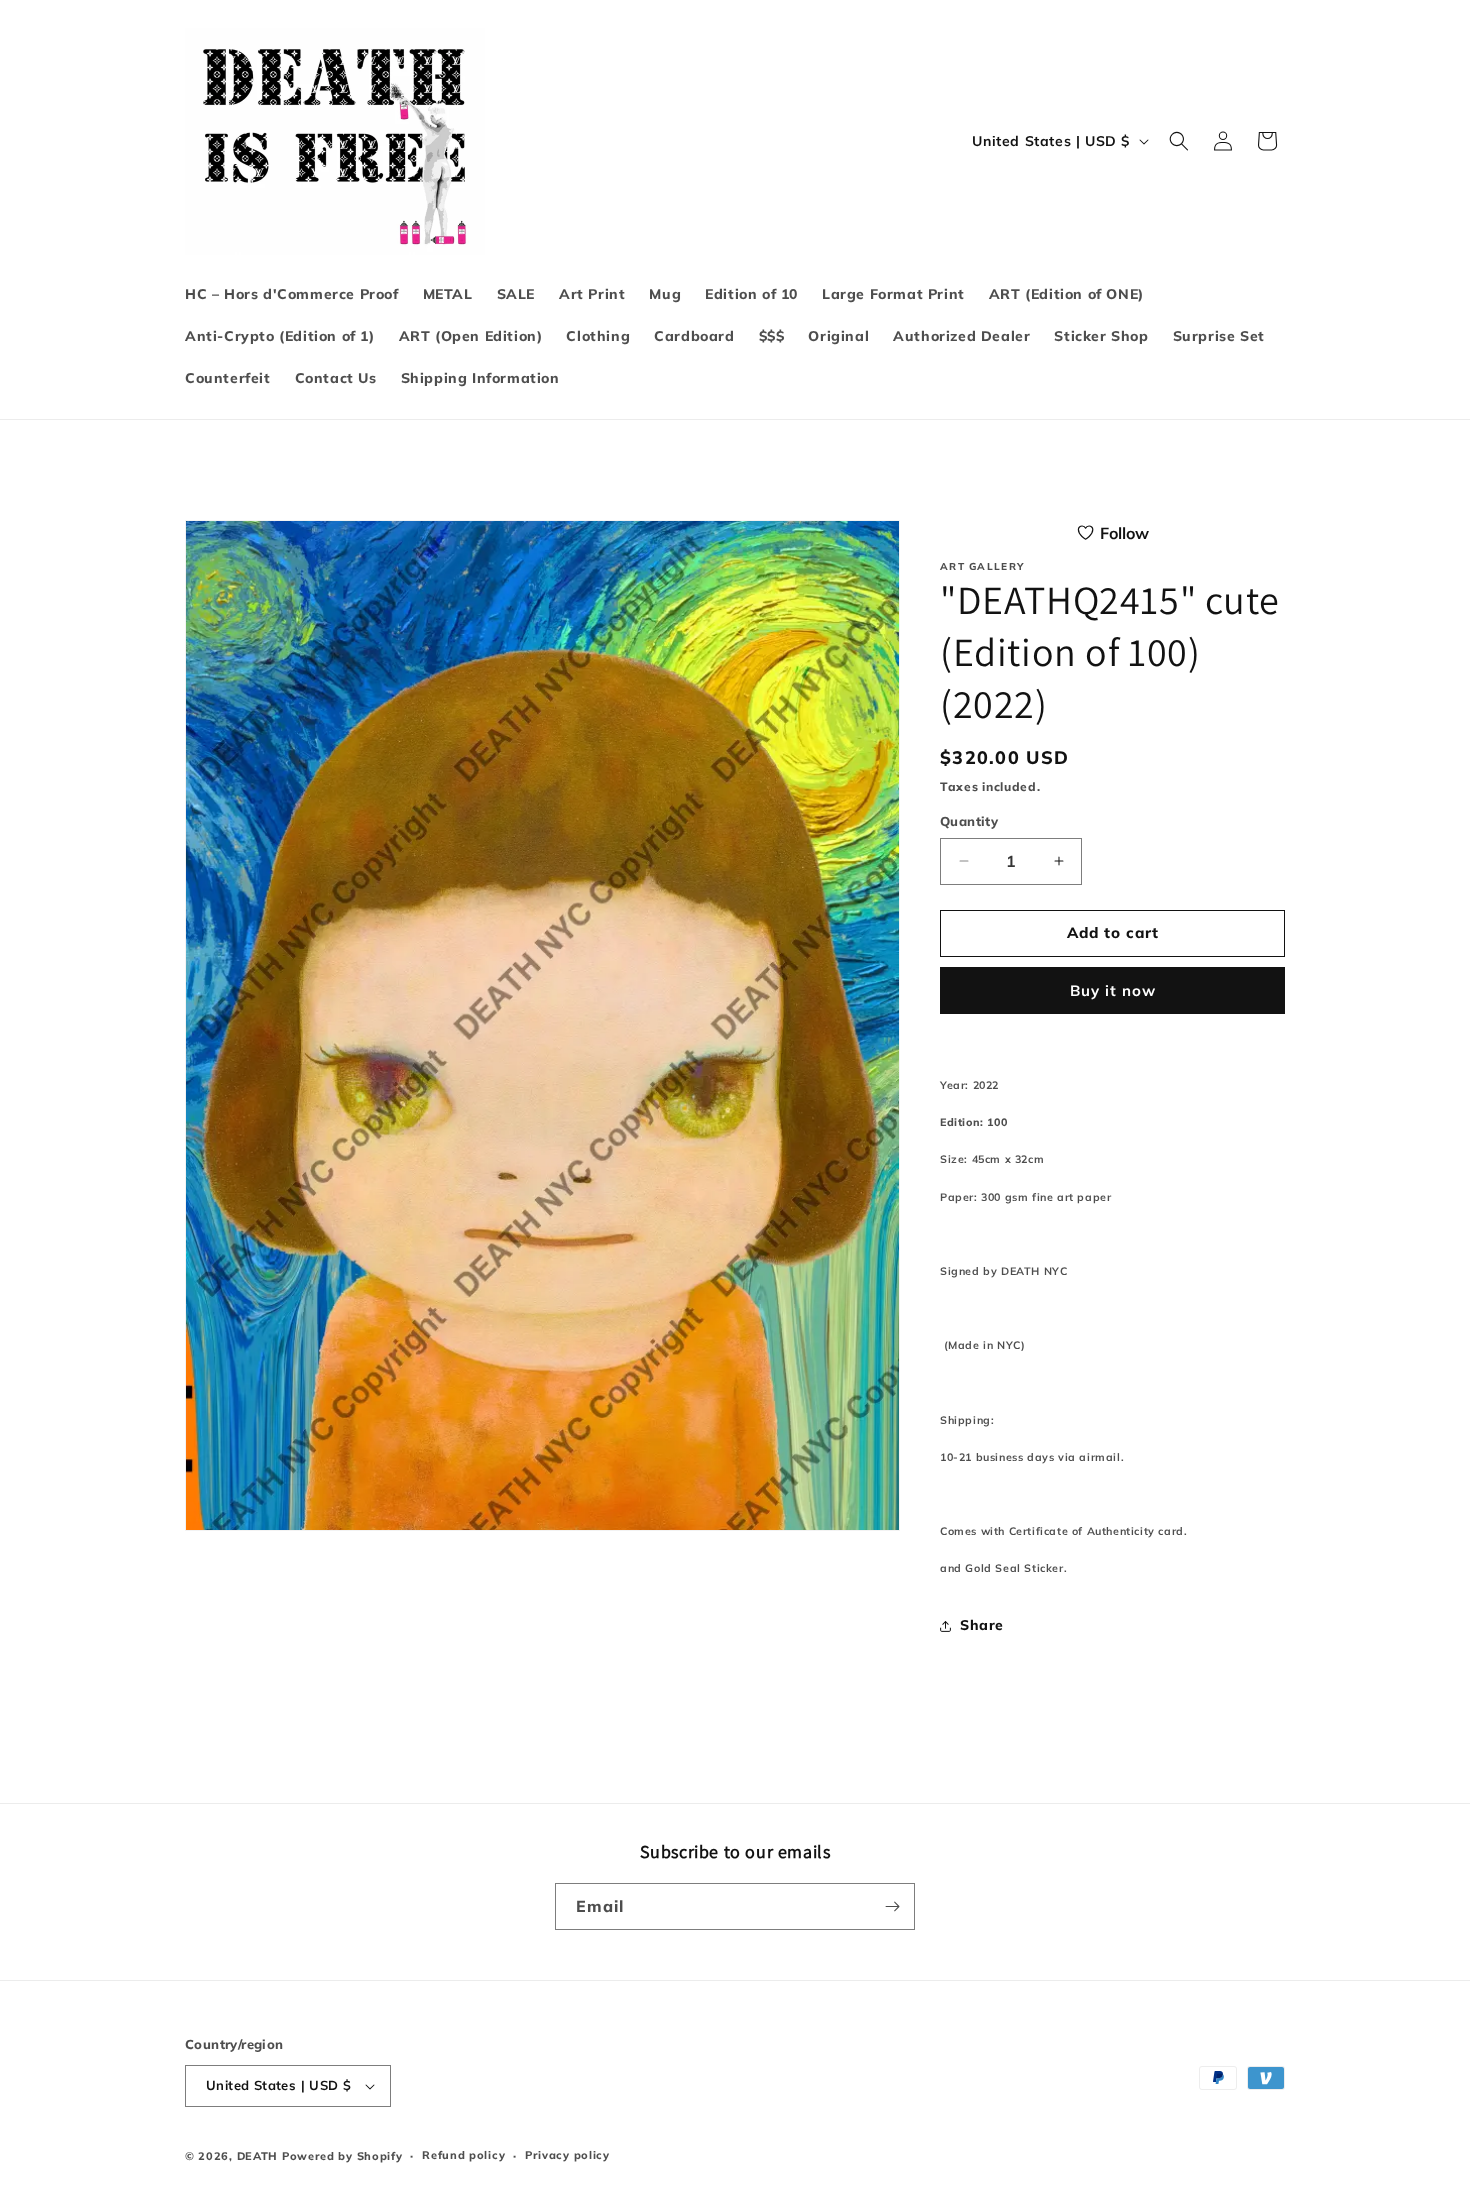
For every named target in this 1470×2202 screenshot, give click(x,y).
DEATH (259, 2156)
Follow (1124, 533)
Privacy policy (567, 2155)
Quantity (969, 821)
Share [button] (982, 1625)
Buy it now (1113, 990)
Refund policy (463, 2155)
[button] (1179, 141)
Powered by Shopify (342, 2156)
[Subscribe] (892, 1906)
